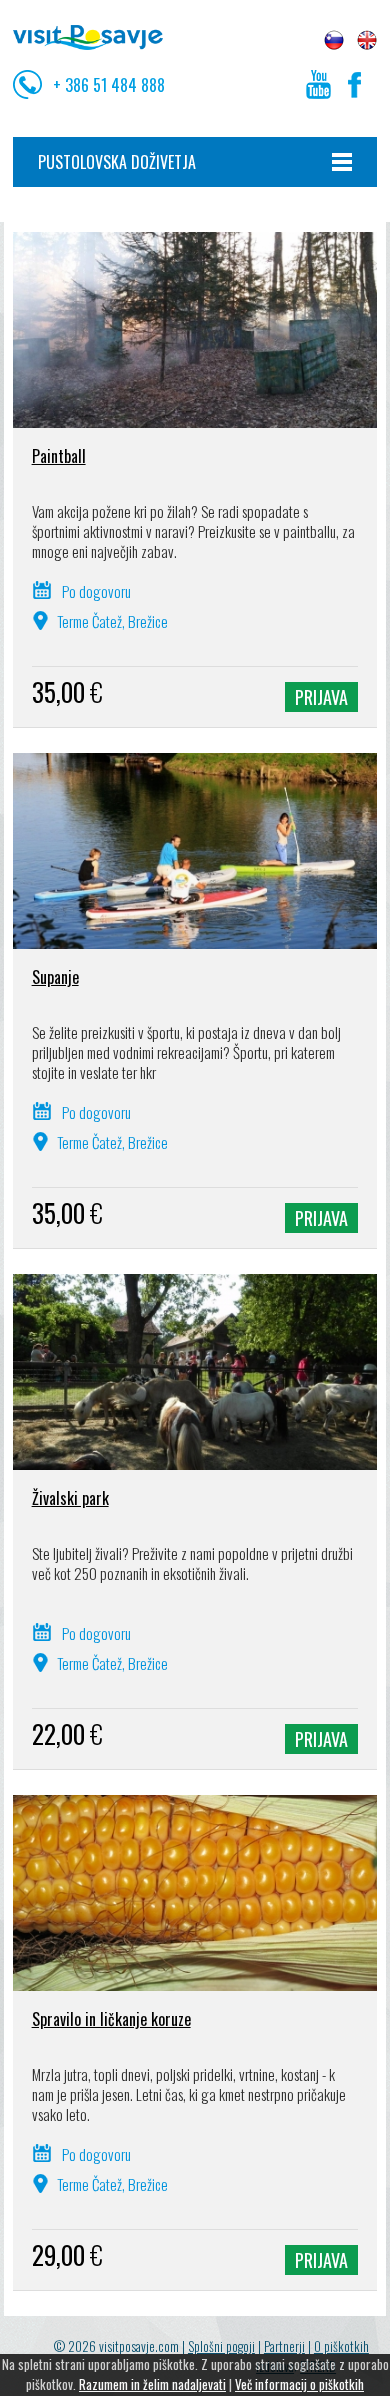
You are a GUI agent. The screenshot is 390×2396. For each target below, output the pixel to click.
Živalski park (70, 1498)
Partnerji (284, 2346)
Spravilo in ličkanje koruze (111, 2019)
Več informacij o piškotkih (299, 2384)
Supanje (55, 977)
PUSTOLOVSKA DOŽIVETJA (117, 162)
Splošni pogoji (221, 2346)
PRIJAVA (321, 697)
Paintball (59, 456)
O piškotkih (341, 2346)
